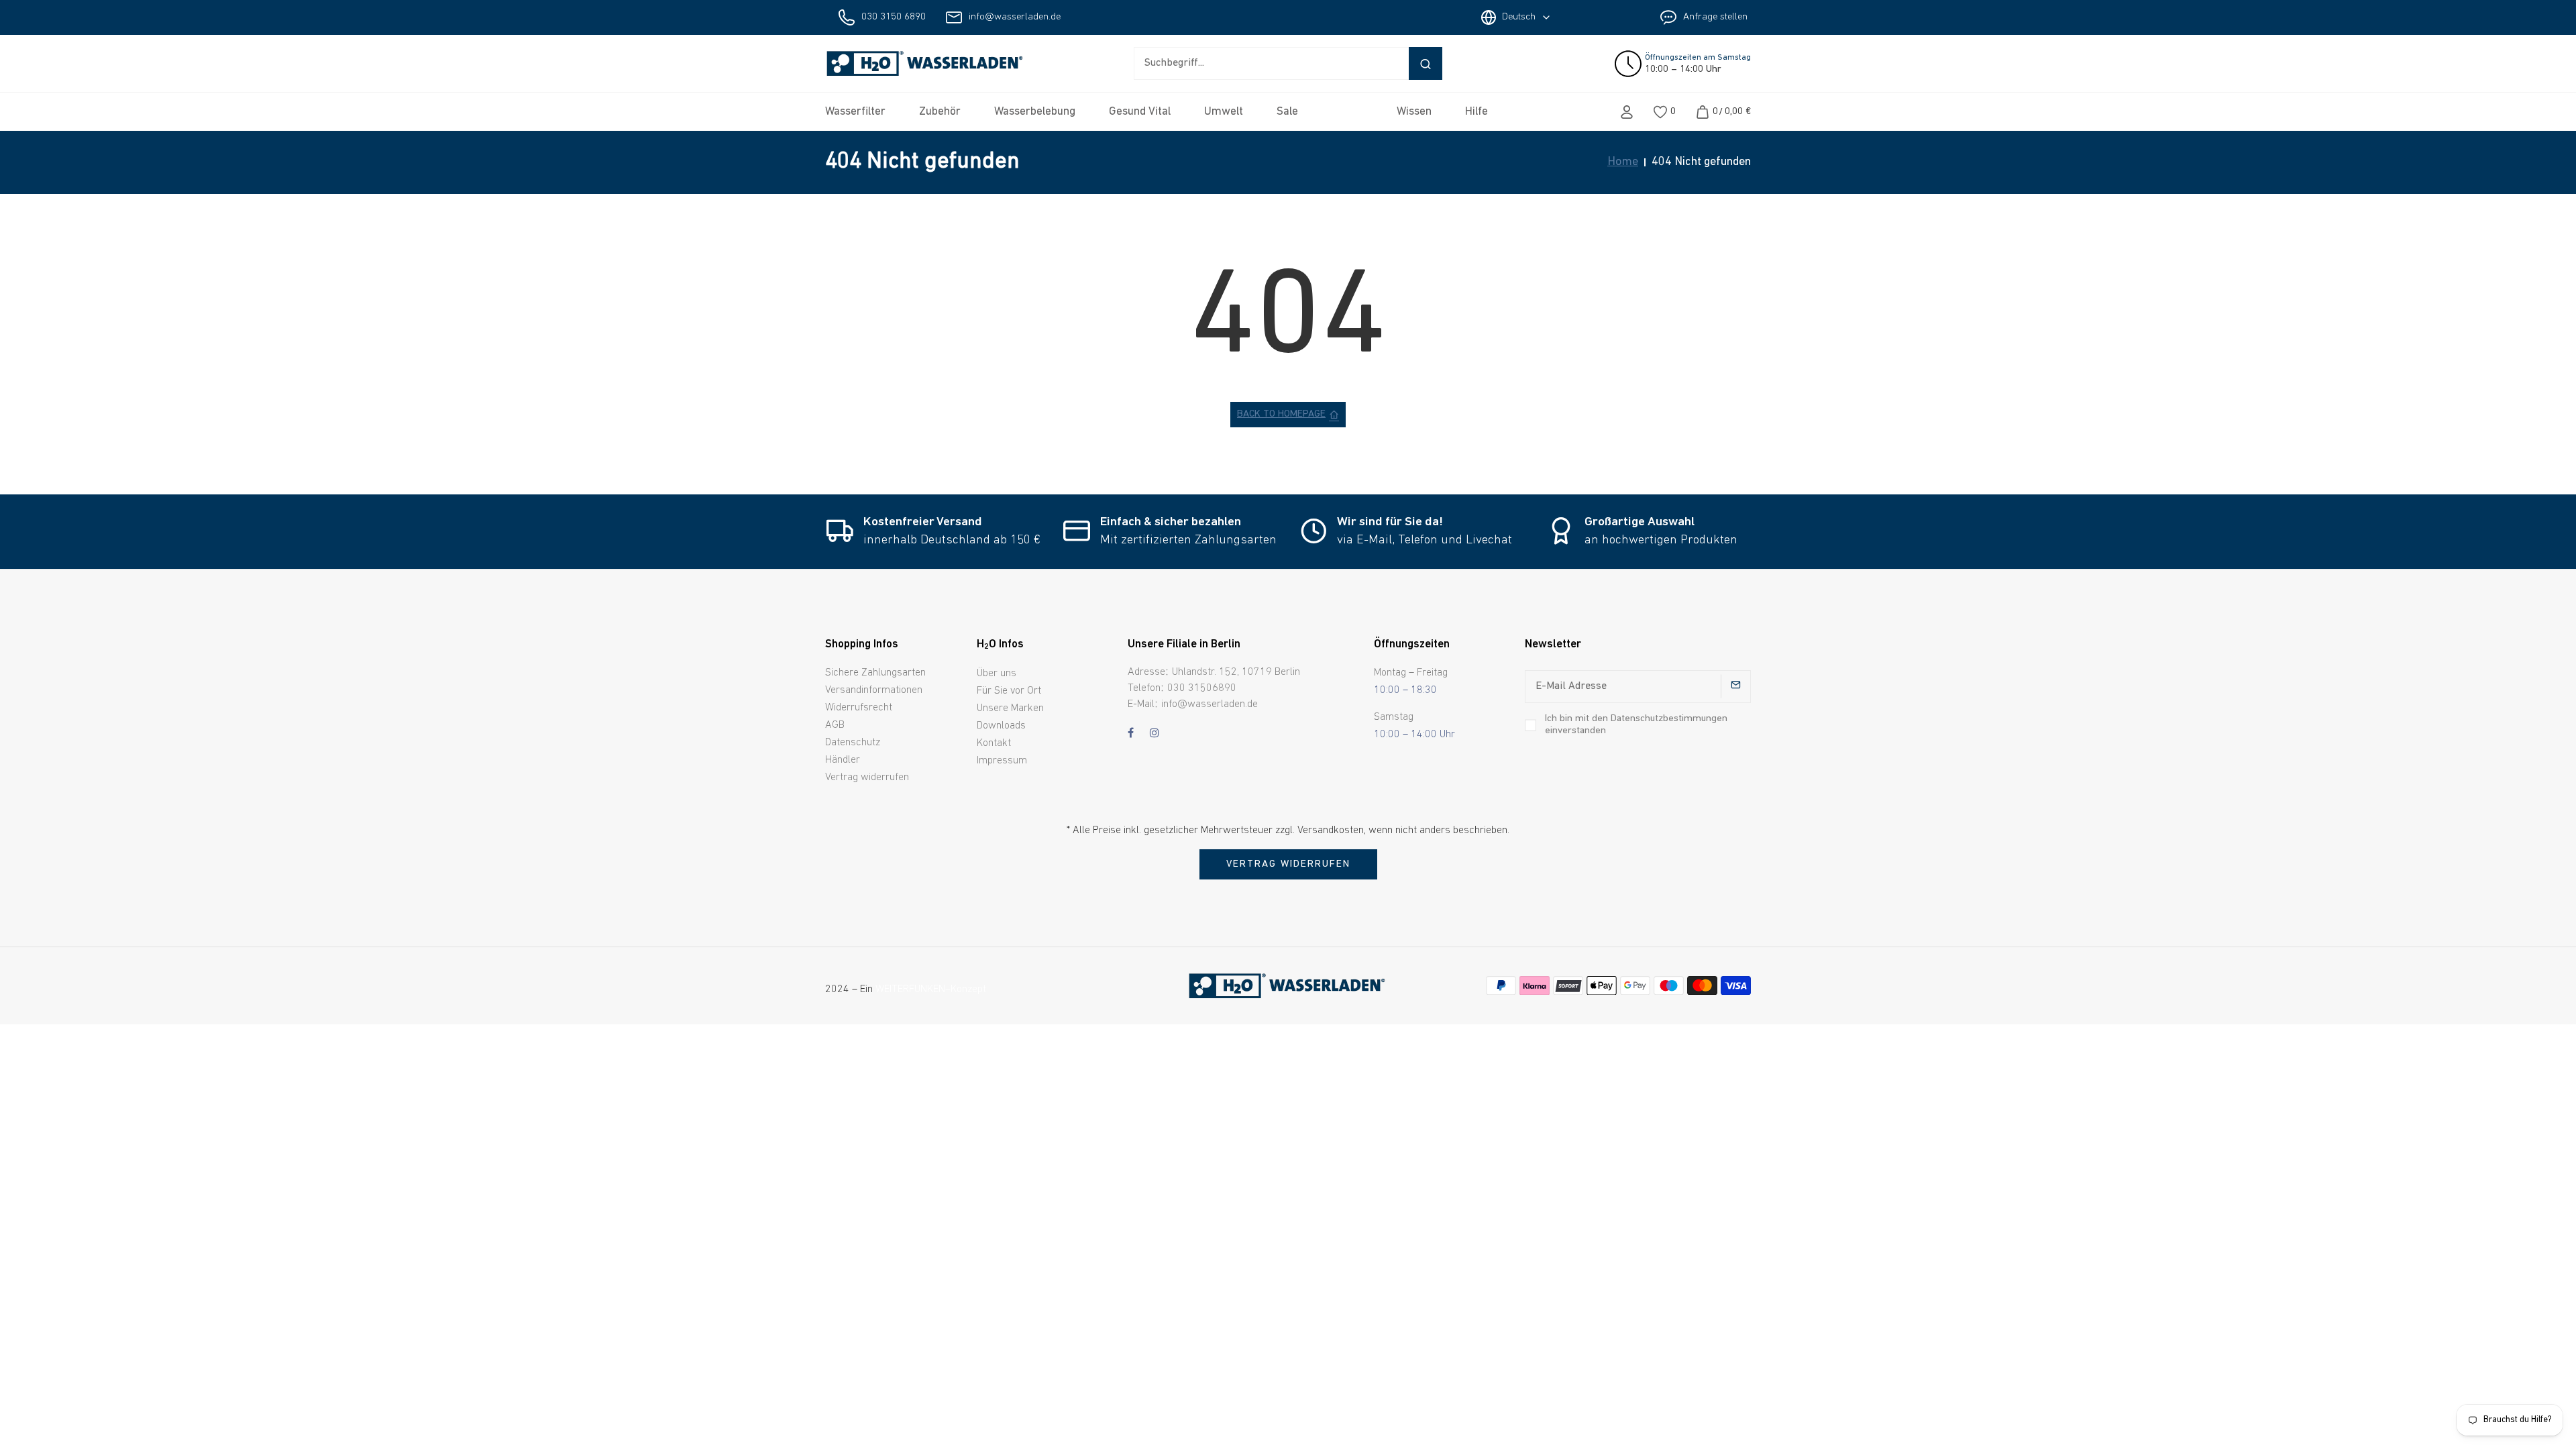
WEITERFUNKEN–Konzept (931, 989)
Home (1623, 162)
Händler (843, 760)
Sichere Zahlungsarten (875, 673)
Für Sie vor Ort (1009, 691)
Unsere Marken (1010, 708)
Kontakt (994, 743)
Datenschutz (853, 743)
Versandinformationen (874, 690)
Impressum (1002, 761)
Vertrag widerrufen (867, 777)
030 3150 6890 (894, 17)
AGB (835, 725)
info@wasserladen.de (1015, 17)
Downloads (1001, 726)
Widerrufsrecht (859, 708)
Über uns (997, 674)
